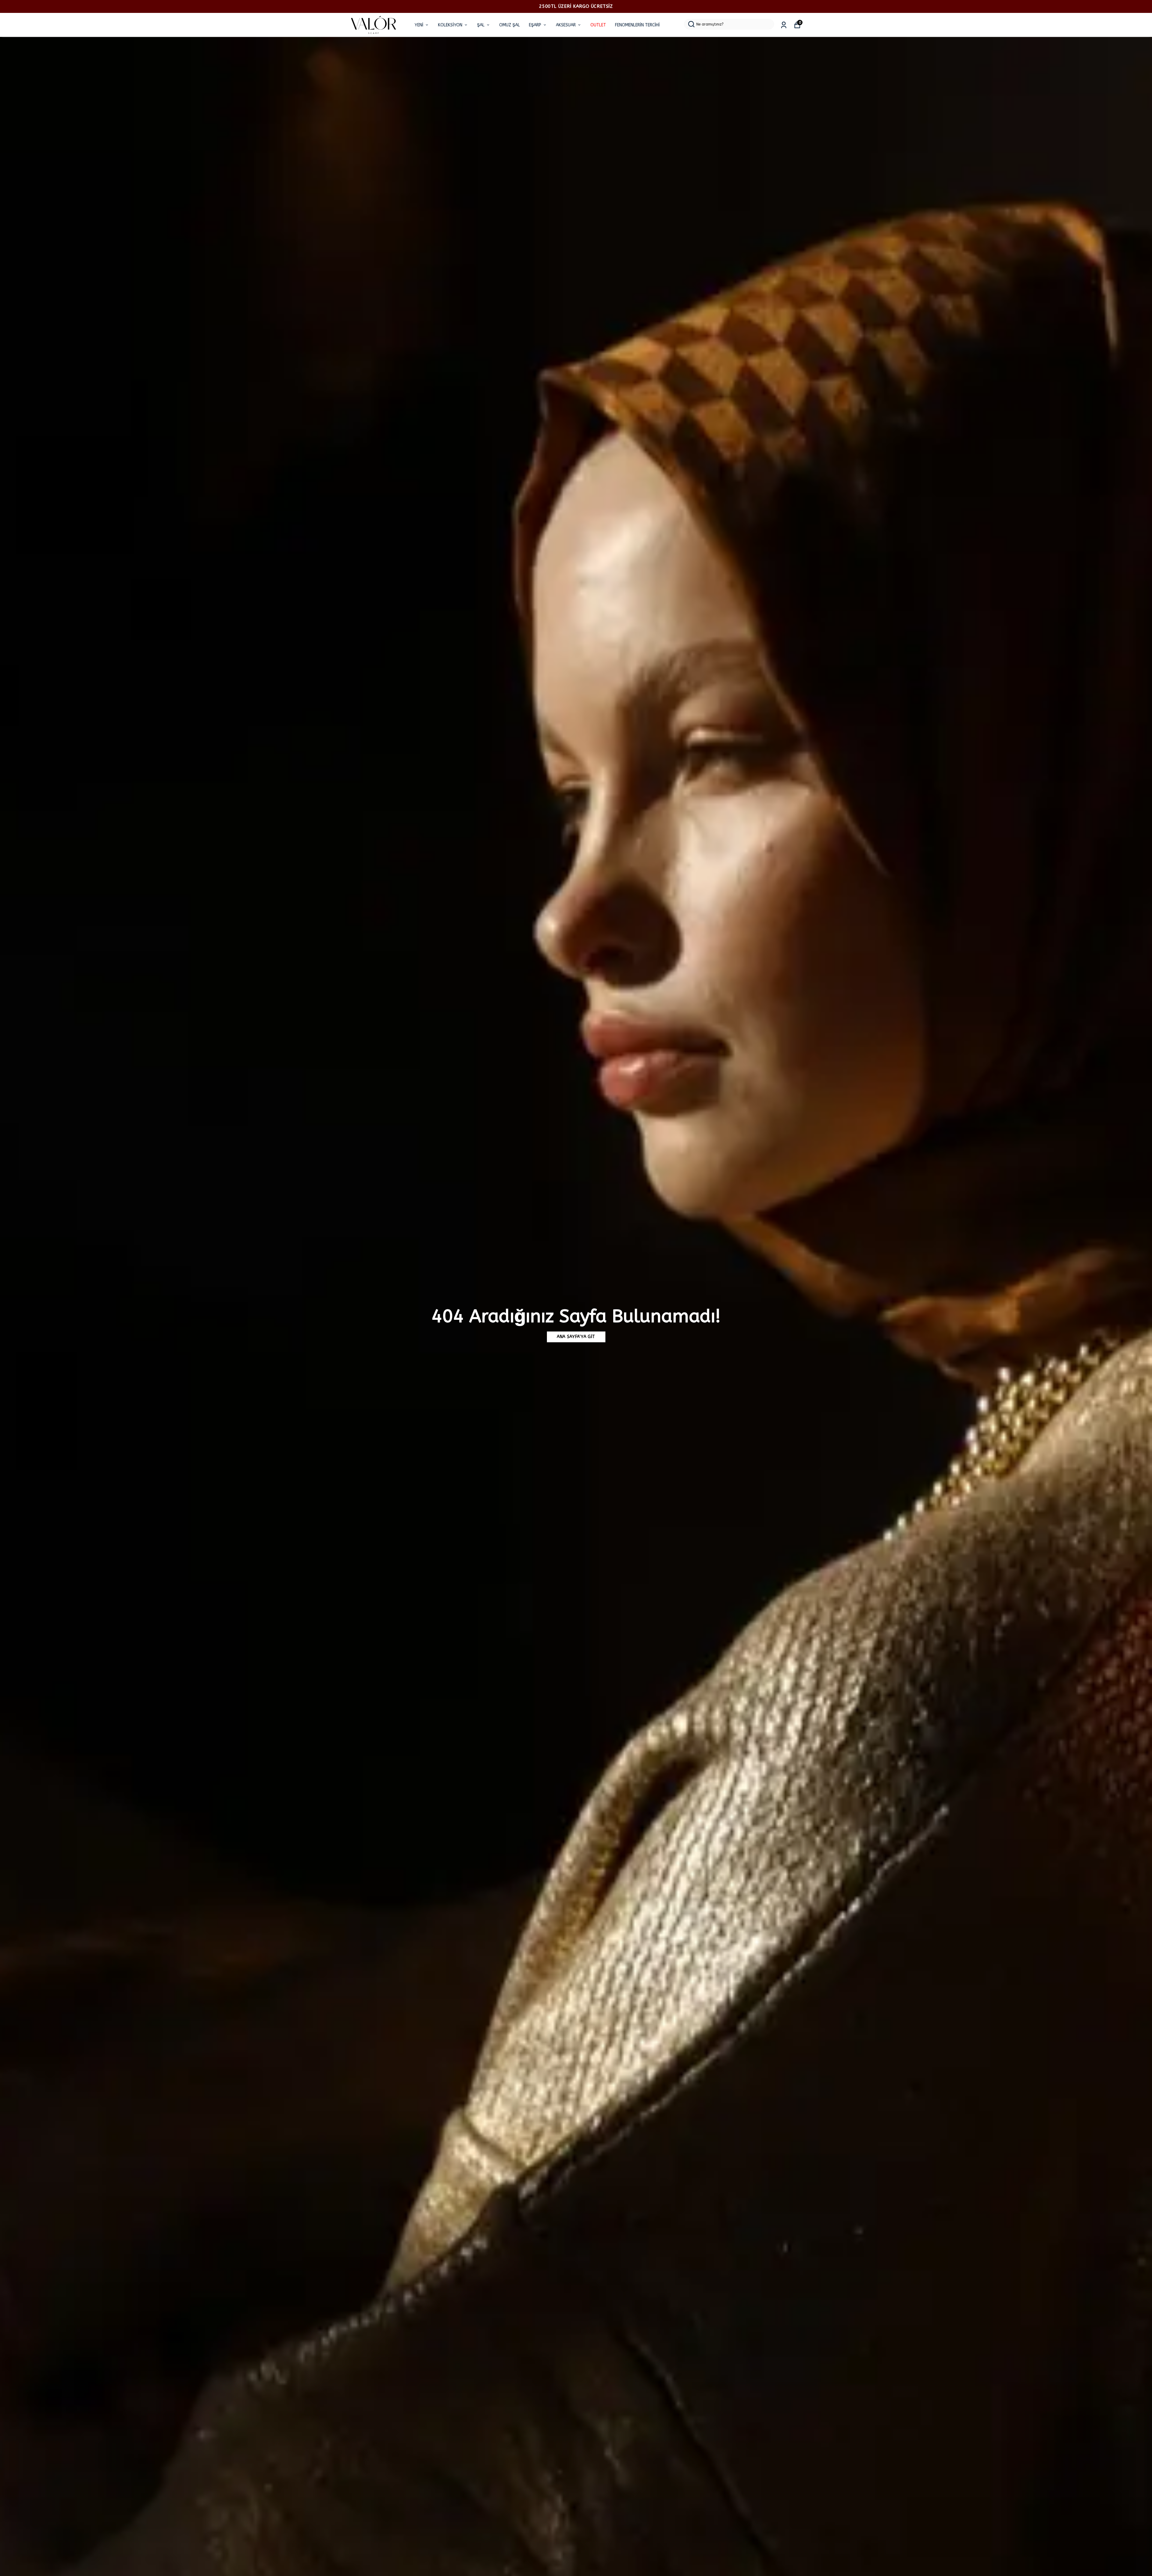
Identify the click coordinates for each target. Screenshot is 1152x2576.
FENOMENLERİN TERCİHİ (637, 25)
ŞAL (481, 25)
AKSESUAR (566, 25)
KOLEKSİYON (450, 25)
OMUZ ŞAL (510, 25)
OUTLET (598, 25)
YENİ (419, 25)
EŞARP (535, 25)
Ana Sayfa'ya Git (576, 1337)
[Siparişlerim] (784, 25)
